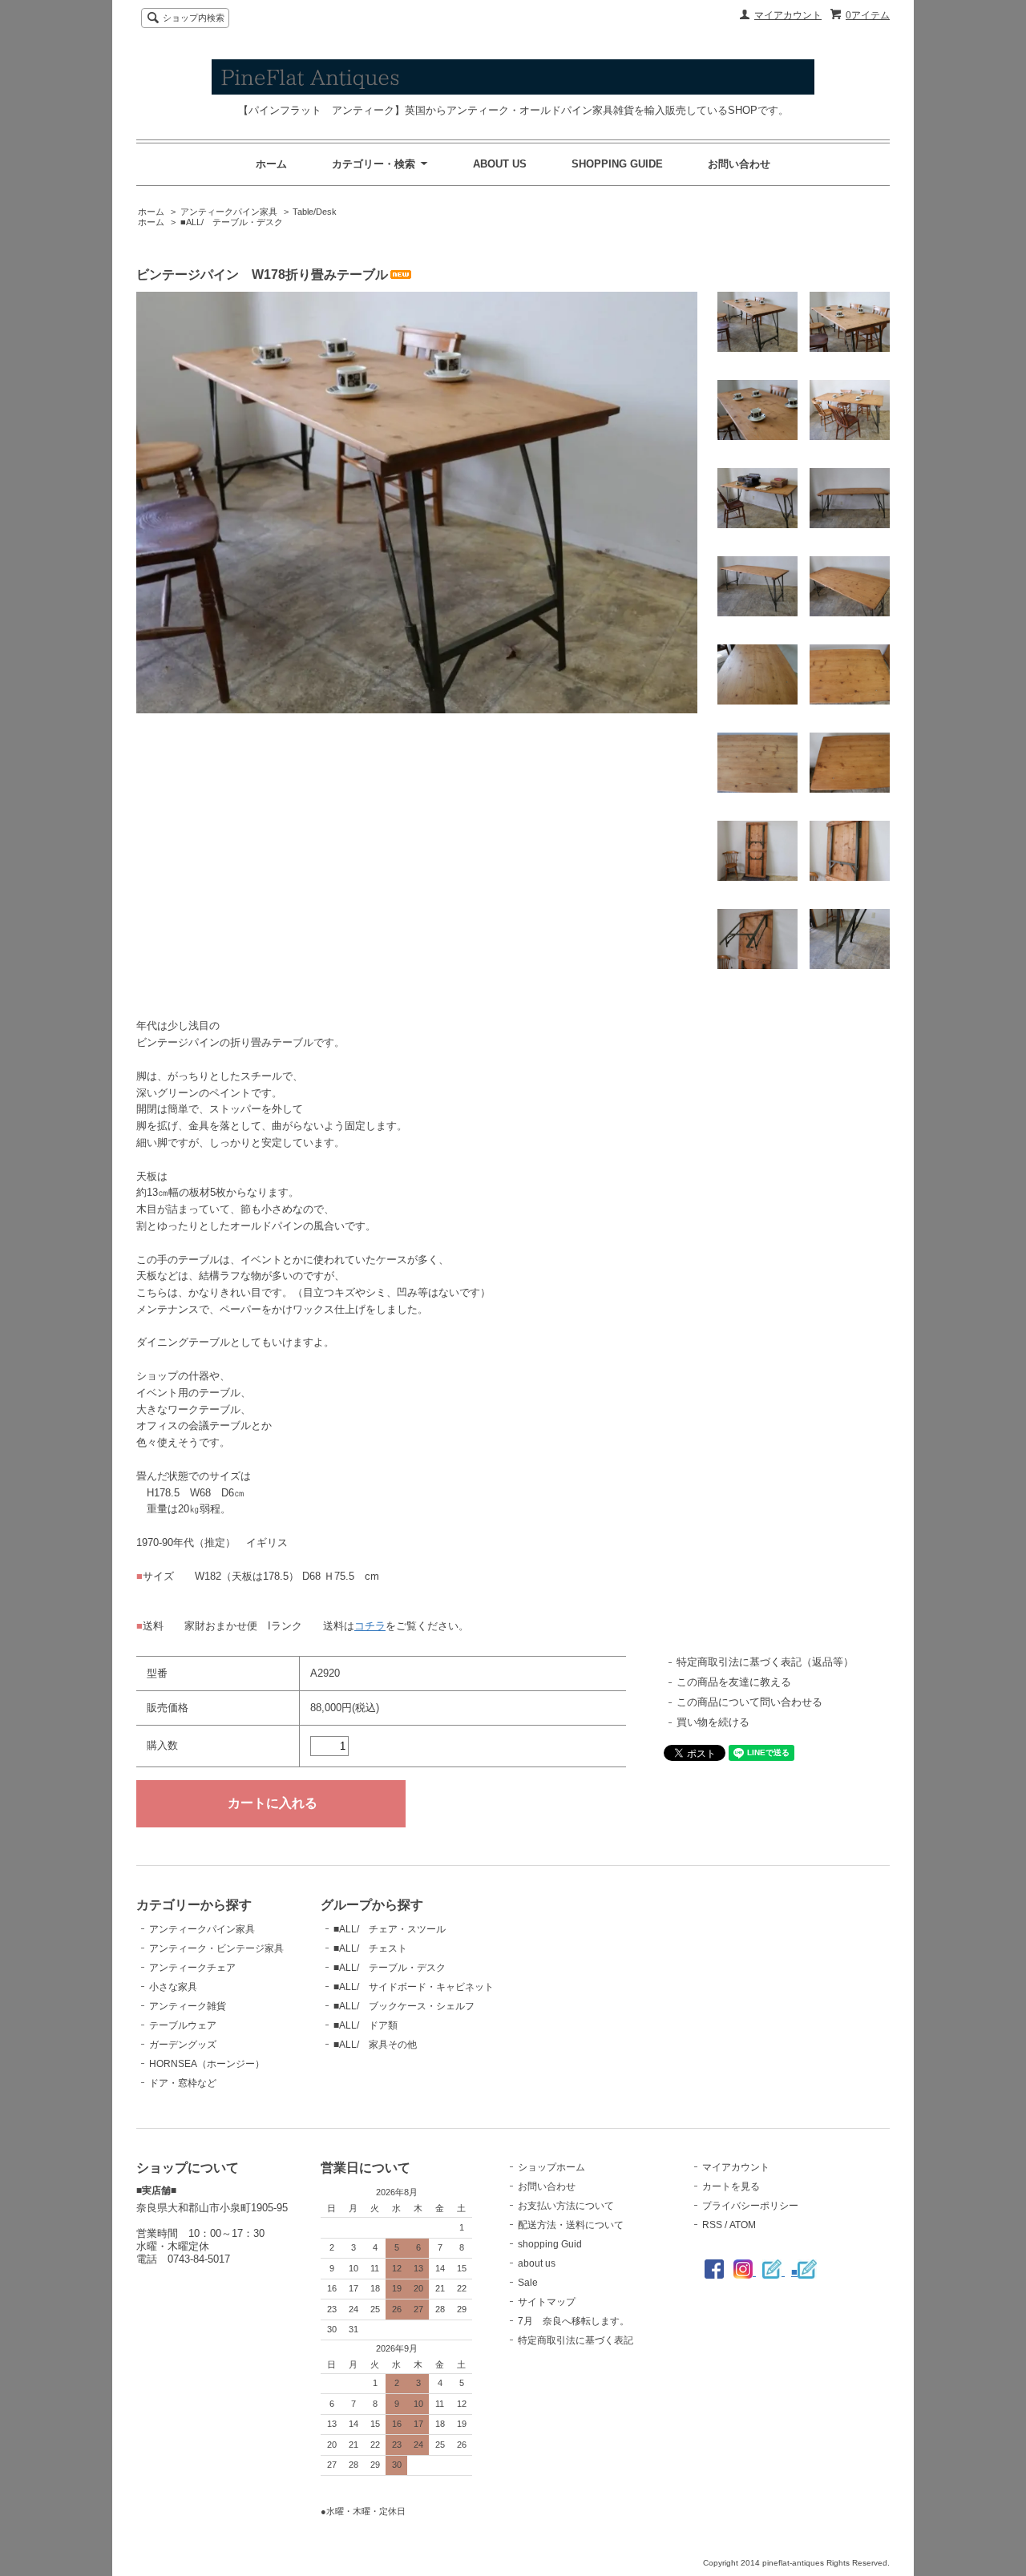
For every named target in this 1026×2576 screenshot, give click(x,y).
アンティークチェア (192, 1968)
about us (537, 2263)
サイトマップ (547, 2302)
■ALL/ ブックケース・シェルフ (404, 2006)
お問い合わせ (739, 164)
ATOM (743, 2225)
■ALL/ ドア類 (366, 2025)
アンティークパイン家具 (229, 212)
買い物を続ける (713, 1722)
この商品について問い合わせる (749, 1702)
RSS (712, 2225)
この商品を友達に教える (734, 1682)
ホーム (271, 164)
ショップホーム (551, 2167)
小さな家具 (173, 1987)
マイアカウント (788, 15)
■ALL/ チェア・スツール (390, 1929)
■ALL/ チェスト (370, 1948)
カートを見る (731, 2186)
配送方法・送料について (571, 2225)
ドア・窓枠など (183, 2083)
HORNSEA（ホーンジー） (207, 2064)
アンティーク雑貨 (188, 2006)
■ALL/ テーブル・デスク (232, 222)
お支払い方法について (566, 2206)
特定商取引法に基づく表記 (576, 2340)
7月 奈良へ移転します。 (574, 2321)
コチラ (370, 1626)
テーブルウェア (183, 2025)
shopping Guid (550, 2244)
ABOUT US (500, 164)
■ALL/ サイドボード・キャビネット (414, 1987)
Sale (528, 2283)
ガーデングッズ (183, 2045)
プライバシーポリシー (750, 2206)
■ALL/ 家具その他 (375, 2045)
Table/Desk (315, 212)
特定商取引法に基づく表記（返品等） (765, 1662)
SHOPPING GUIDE (617, 164)
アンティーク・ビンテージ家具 (216, 1948)
